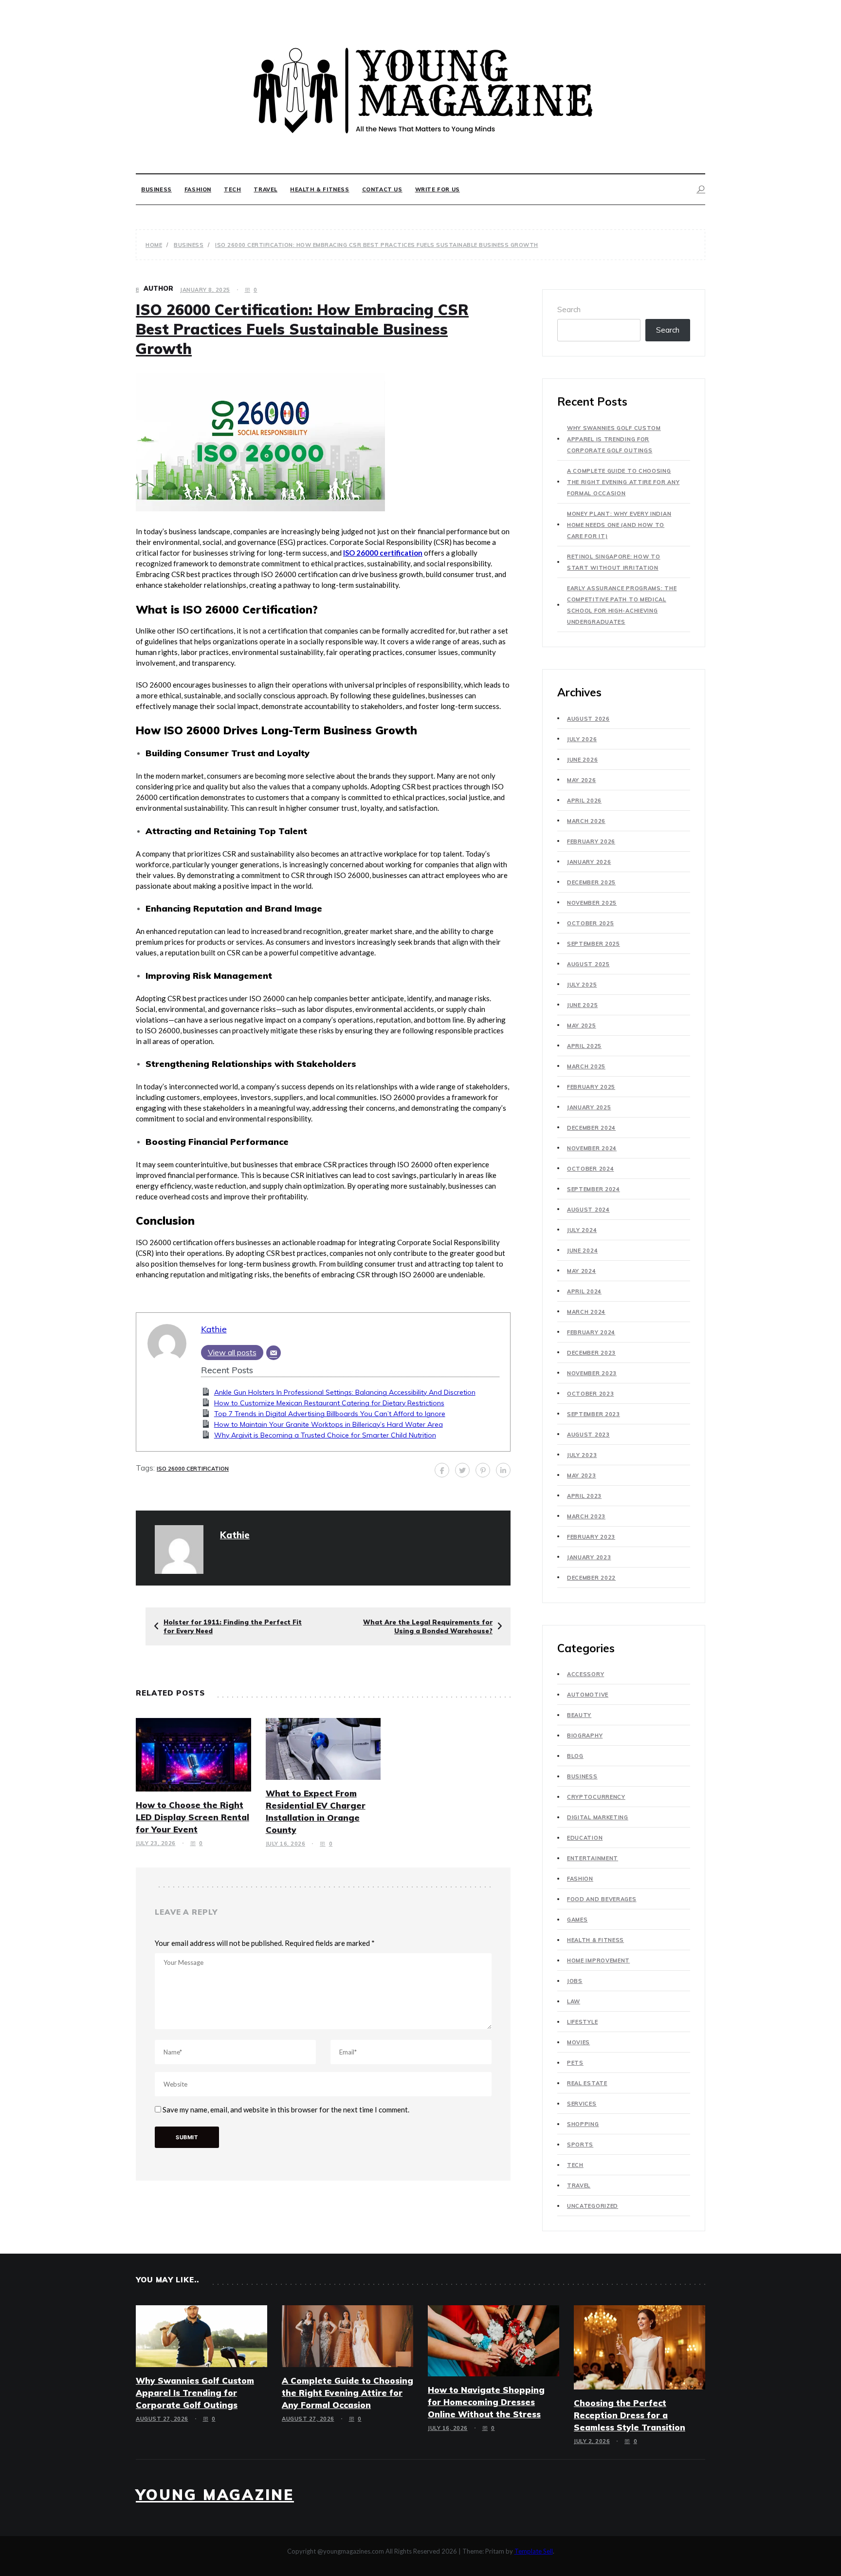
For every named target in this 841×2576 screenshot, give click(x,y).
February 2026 (591, 841)
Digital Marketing (598, 1817)
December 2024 (591, 1128)
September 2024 (594, 1189)
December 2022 (591, 1578)
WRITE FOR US (438, 189)
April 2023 (584, 1496)
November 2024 (592, 1148)
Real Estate (587, 2083)
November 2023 (592, 1373)
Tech (232, 189)
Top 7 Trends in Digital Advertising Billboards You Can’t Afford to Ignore (330, 1414)
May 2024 (582, 1271)
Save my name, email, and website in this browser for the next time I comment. (286, 2109)
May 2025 (582, 1026)
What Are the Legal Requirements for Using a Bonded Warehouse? (428, 1626)
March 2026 (586, 821)
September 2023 (594, 1414)
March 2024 (586, 1312)
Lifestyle (582, 2022)
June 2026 (582, 760)
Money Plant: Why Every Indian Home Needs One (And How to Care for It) (619, 525)
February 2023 (591, 1537)
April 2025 (584, 1046)
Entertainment (593, 1858)
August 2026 (588, 719)
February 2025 (591, 1087)
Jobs (575, 1981)
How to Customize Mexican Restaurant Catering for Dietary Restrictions (329, 1403)
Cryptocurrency (596, 1797)
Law (574, 2001)
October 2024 (590, 1169)
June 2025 (582, 1005)
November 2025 (592, 903)
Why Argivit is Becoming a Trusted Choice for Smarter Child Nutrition (325, 1435)
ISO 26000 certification (193, 1469)
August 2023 (588, 1435)
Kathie (214, 1329)
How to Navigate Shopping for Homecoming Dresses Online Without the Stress (486, 2402)
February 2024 (591, 1332)
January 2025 (589, 1107)
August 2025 (588, 964)
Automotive (588, 1695)
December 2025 (591, 882)
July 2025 (582, 985)
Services (582, 2104)
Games (577, 1920)
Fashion (198, 189)
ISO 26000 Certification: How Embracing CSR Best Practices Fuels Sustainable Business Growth (302, 329)
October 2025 (590, 923)
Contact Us (382, 189)
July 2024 (582, 1230)
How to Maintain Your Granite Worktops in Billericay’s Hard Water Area (329, 1424)
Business (156, 189)
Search (569, 309)
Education (585, 1838)
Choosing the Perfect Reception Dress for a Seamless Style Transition (630, 2415)
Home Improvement (598, 1960)
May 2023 (582, 1475)
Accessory (585, 1674)
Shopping (583, 2124)
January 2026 (589, 862)
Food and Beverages (602, 1899)
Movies (578, 2042)
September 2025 (594, 944)
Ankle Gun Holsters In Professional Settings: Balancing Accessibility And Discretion (345, 1392)
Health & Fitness (320, 189)
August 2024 (588, 1210)
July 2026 (582, 739)
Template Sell (534, 2551)
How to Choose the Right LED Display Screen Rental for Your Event (192, 1817)
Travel (265, 189)
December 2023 (591, 1353)
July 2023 (582, 1455)
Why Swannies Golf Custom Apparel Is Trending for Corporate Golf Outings (614, 439)
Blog (575, 1756)
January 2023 (589, 1557)
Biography (585, 1736)
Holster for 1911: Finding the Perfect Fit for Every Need (233, 1626)
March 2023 (586, 1516)
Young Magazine (215, 2495)
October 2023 (590, 1394)
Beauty (579, 1715)
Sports (580, 2145)
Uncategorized (593, 2206)
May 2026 (582, 780)
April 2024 (584, 1291)
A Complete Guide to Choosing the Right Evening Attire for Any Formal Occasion (623, 482)
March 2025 (586, 1066)
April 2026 (584, 801)
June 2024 (582, 1251)
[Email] (274, 1353)
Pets (575, 2063)
